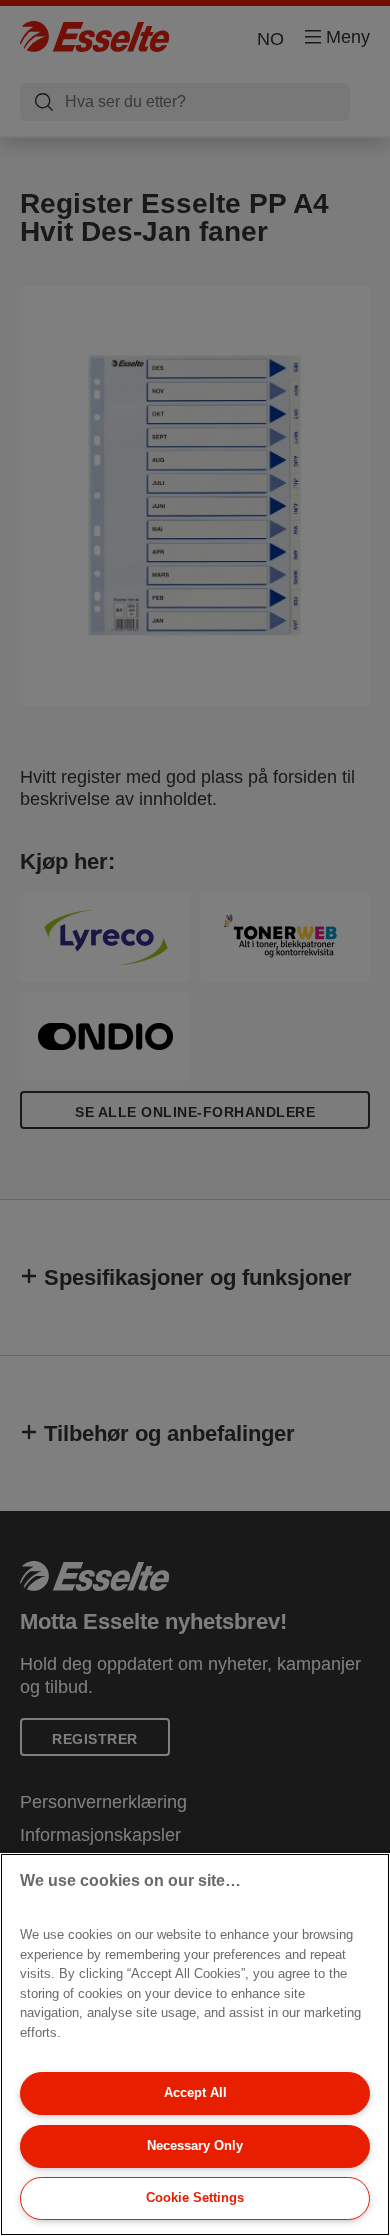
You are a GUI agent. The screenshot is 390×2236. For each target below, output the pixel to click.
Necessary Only (195, 2145)
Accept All (195, 2092)
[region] (195, 2044)
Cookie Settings (195, 2197)
